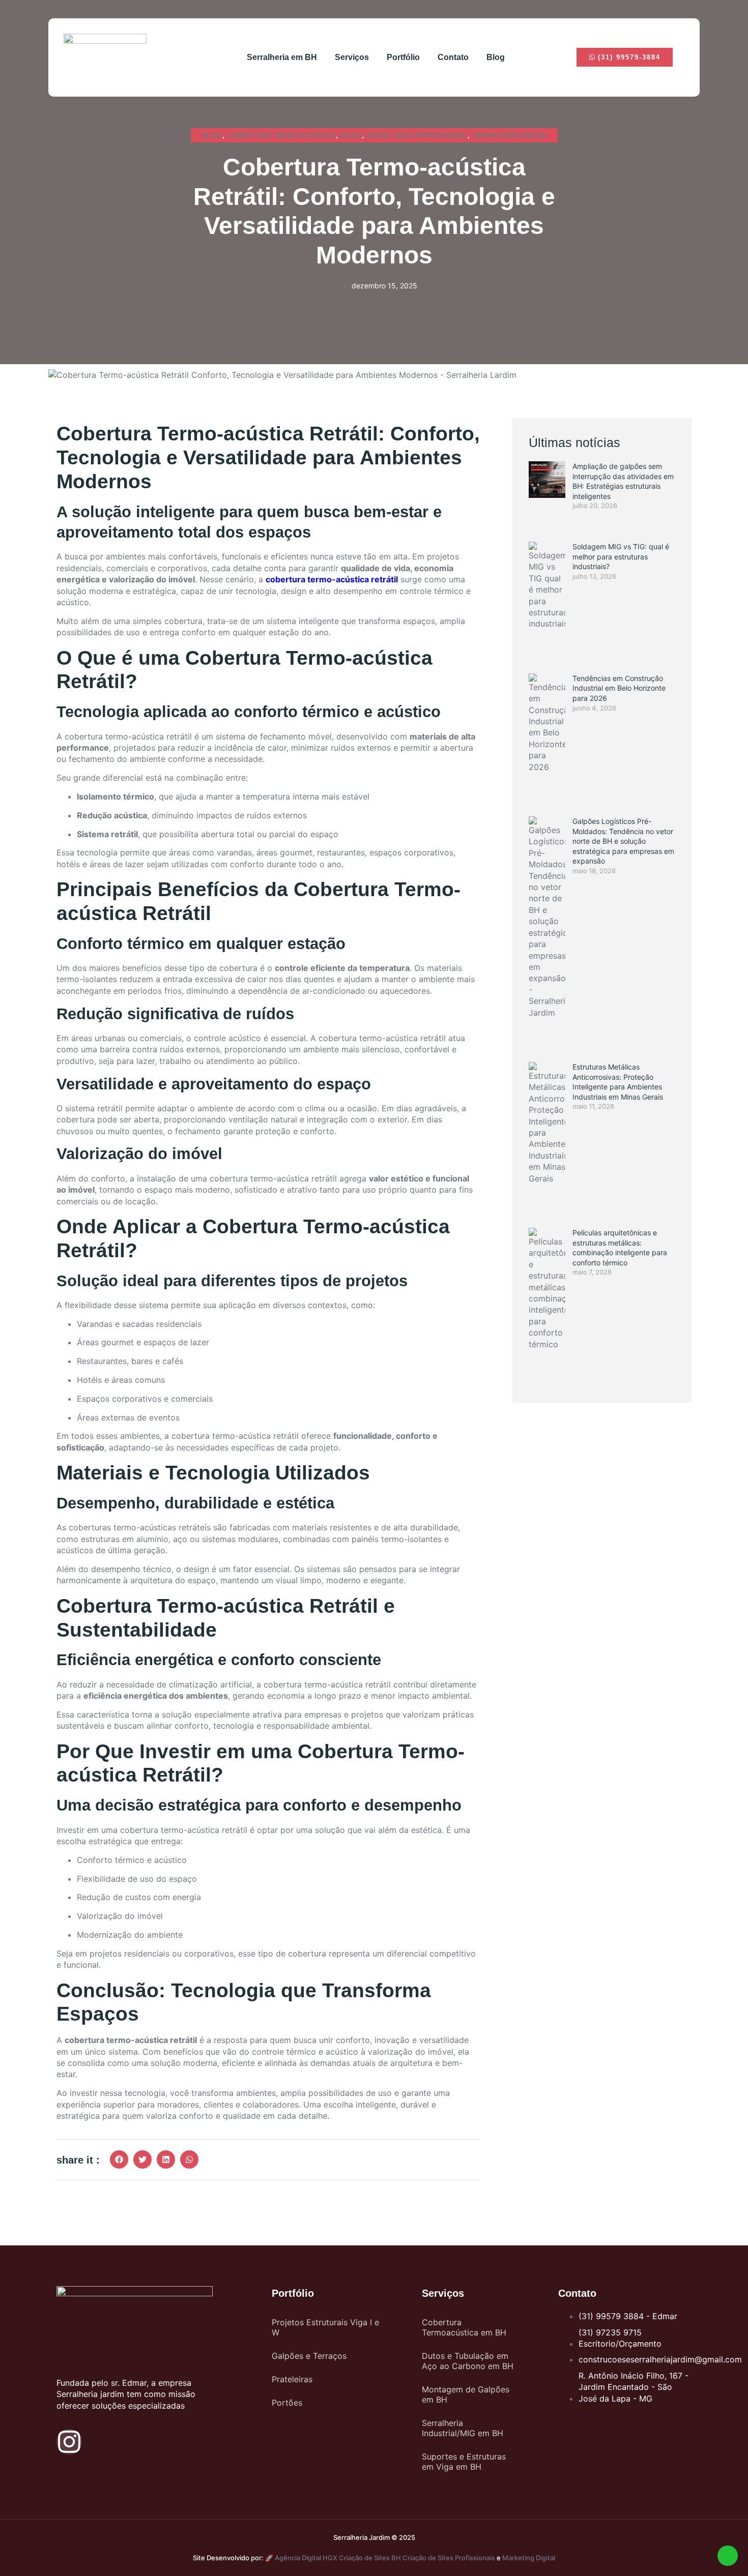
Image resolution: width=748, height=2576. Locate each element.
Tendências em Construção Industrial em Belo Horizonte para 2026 (619, 688)
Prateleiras (292, 2379)
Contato (453, 57)
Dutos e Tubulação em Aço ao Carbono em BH (468, 2361)
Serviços (352, 57)
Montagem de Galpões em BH (466, 2394)
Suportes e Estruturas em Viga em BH (464, 2462)
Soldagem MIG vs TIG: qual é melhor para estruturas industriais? (621, 556)
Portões (287, 2403)
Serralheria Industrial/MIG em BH (463, 2428)
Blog (496, 57)
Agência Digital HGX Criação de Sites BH (338, 2558)
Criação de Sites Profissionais (449, 2558)
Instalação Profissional (417, 135)
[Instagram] (69, 2442)
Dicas (351, 135)
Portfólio (403, 57)
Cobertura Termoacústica (281, 135)
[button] (119, 2159)
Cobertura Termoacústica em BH (464, 2327)
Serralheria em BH (282, 57)
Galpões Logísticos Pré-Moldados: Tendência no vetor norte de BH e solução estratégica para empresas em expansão (623, 841)
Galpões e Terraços (309, 2356)
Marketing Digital (529, 2558)
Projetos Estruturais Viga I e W (325, 2327)
